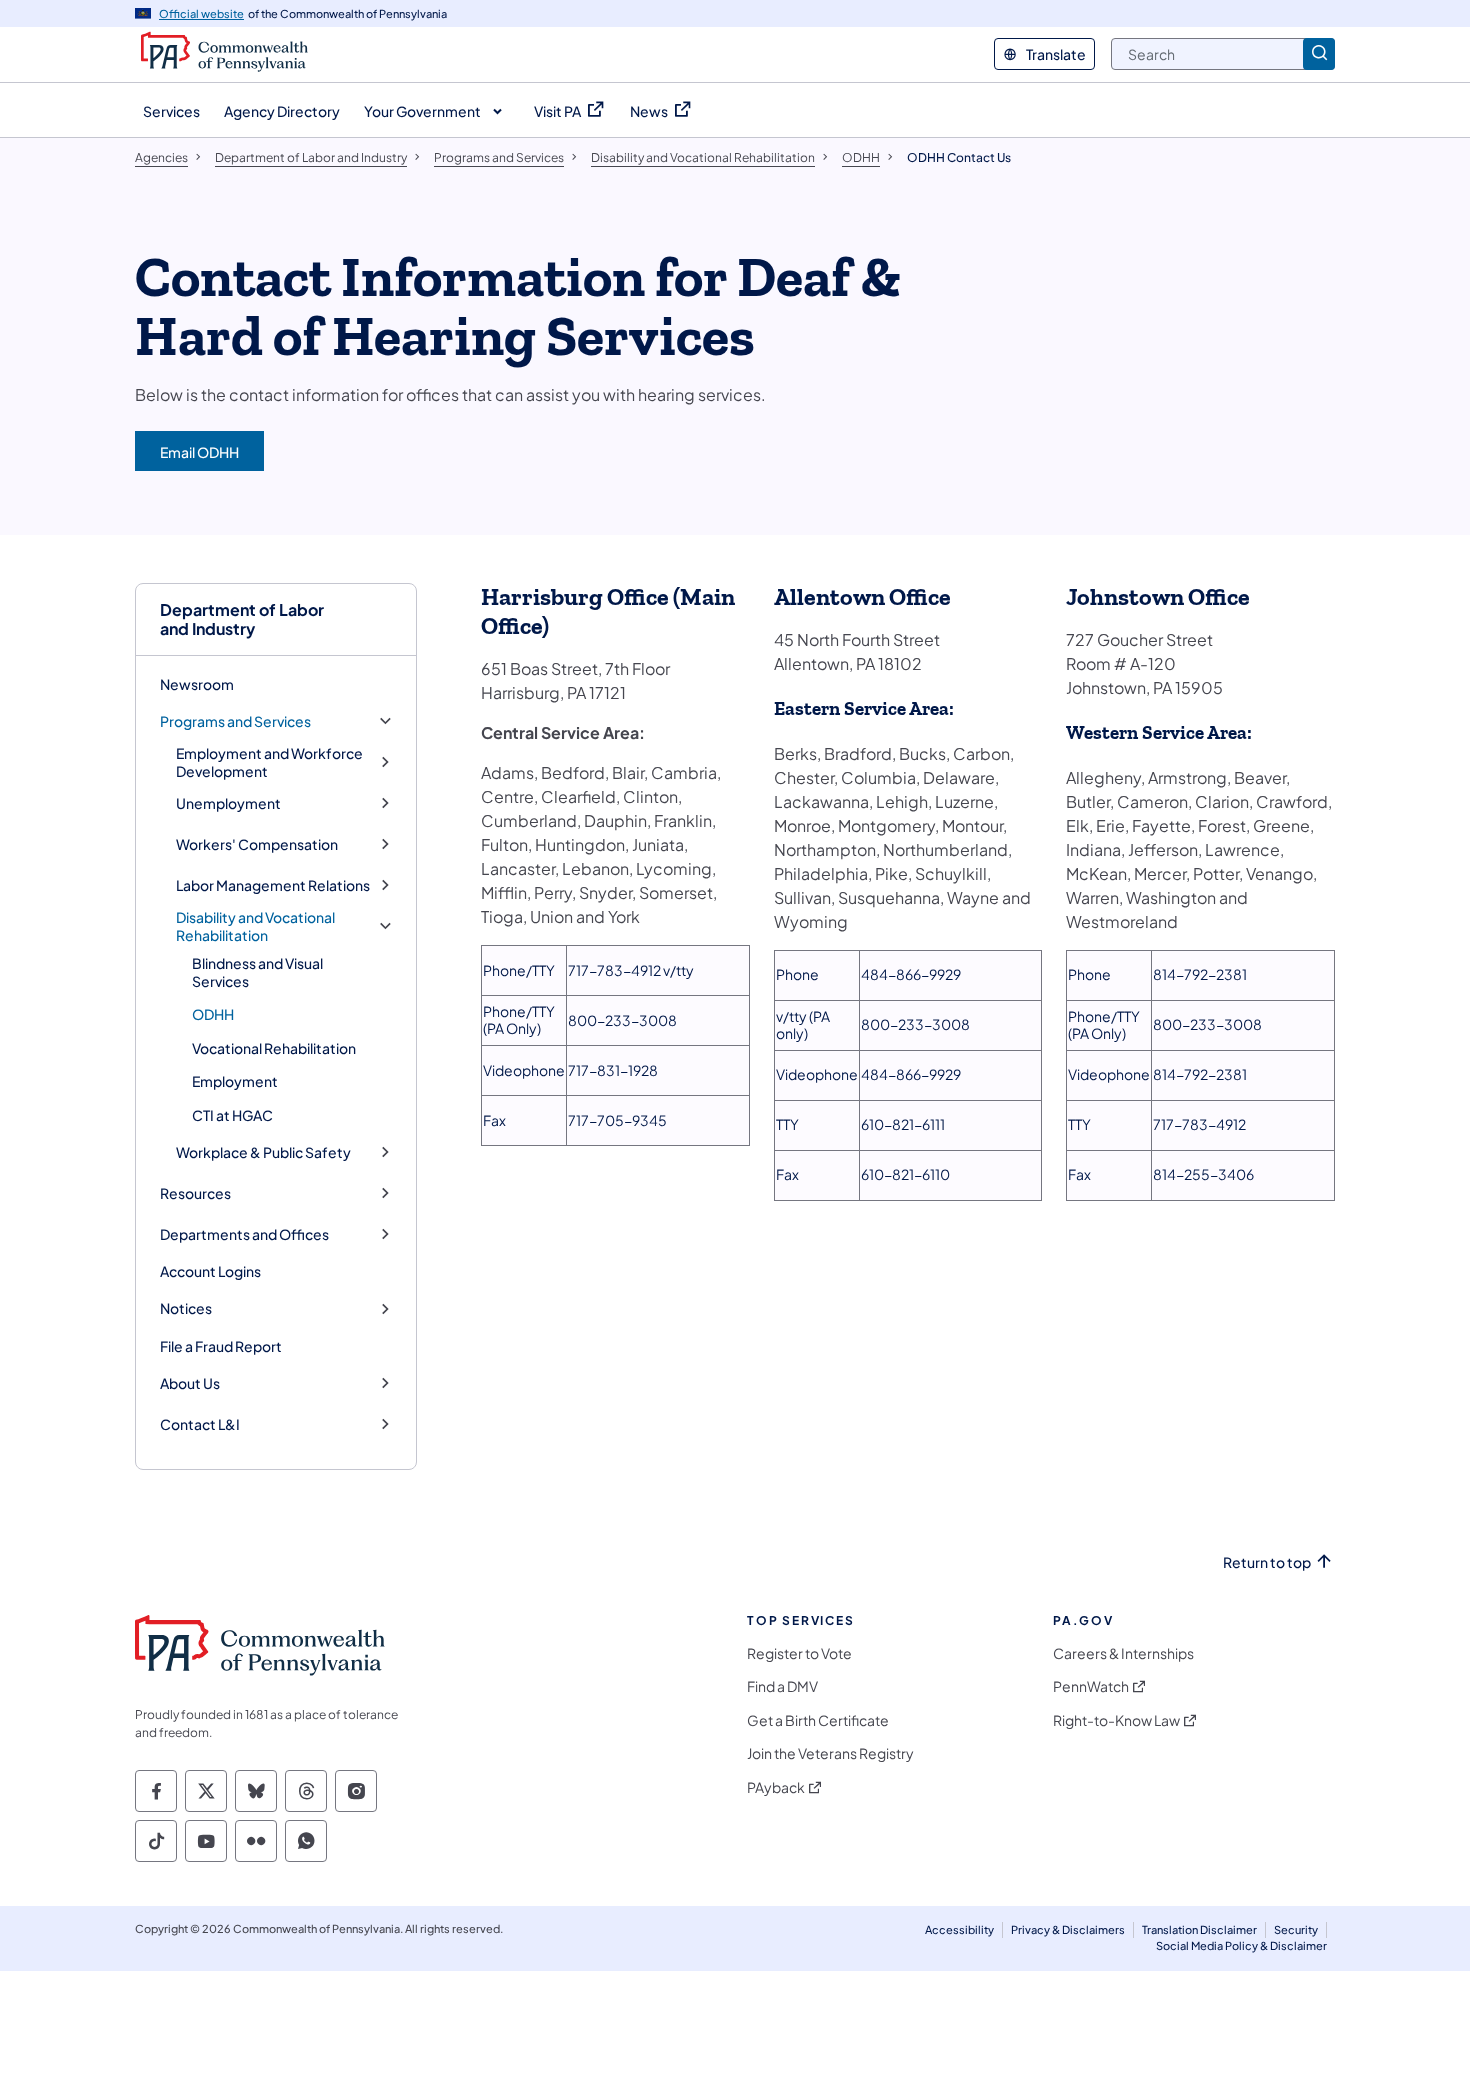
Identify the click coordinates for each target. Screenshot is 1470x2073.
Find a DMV (782, 1686)
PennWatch (1091, 1686)
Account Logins (210, 1271)
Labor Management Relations (273, 885)
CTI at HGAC (232, 1115)
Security (1296, 1929)
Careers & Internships (1123, 1653)
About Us (190, 1383)
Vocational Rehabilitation (274, 1048)
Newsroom (197, 684)
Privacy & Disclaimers (1068, 1929)
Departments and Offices (244, 1234)
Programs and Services (235, 721)
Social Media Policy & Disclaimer (1241, 1945)
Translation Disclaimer (1199, 1929)
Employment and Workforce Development (269, 762)
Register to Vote (799, 1653)
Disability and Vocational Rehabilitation (255, 926)
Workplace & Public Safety (263, 1152)
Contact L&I (200, 1424)
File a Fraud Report (221, 1346)
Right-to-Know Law (1116, 1720)
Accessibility (959, 1929)
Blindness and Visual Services (257, 972)
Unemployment (228, 803)
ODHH (213, 1014)
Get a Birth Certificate (818, 1720)
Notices (186, 1308)
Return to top (1267, 1562)
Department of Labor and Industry (242, 619)
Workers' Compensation (257, 844)
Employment (235, 1081)
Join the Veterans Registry (830, 1753)
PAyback (776, 1787)
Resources (195, 1193)
